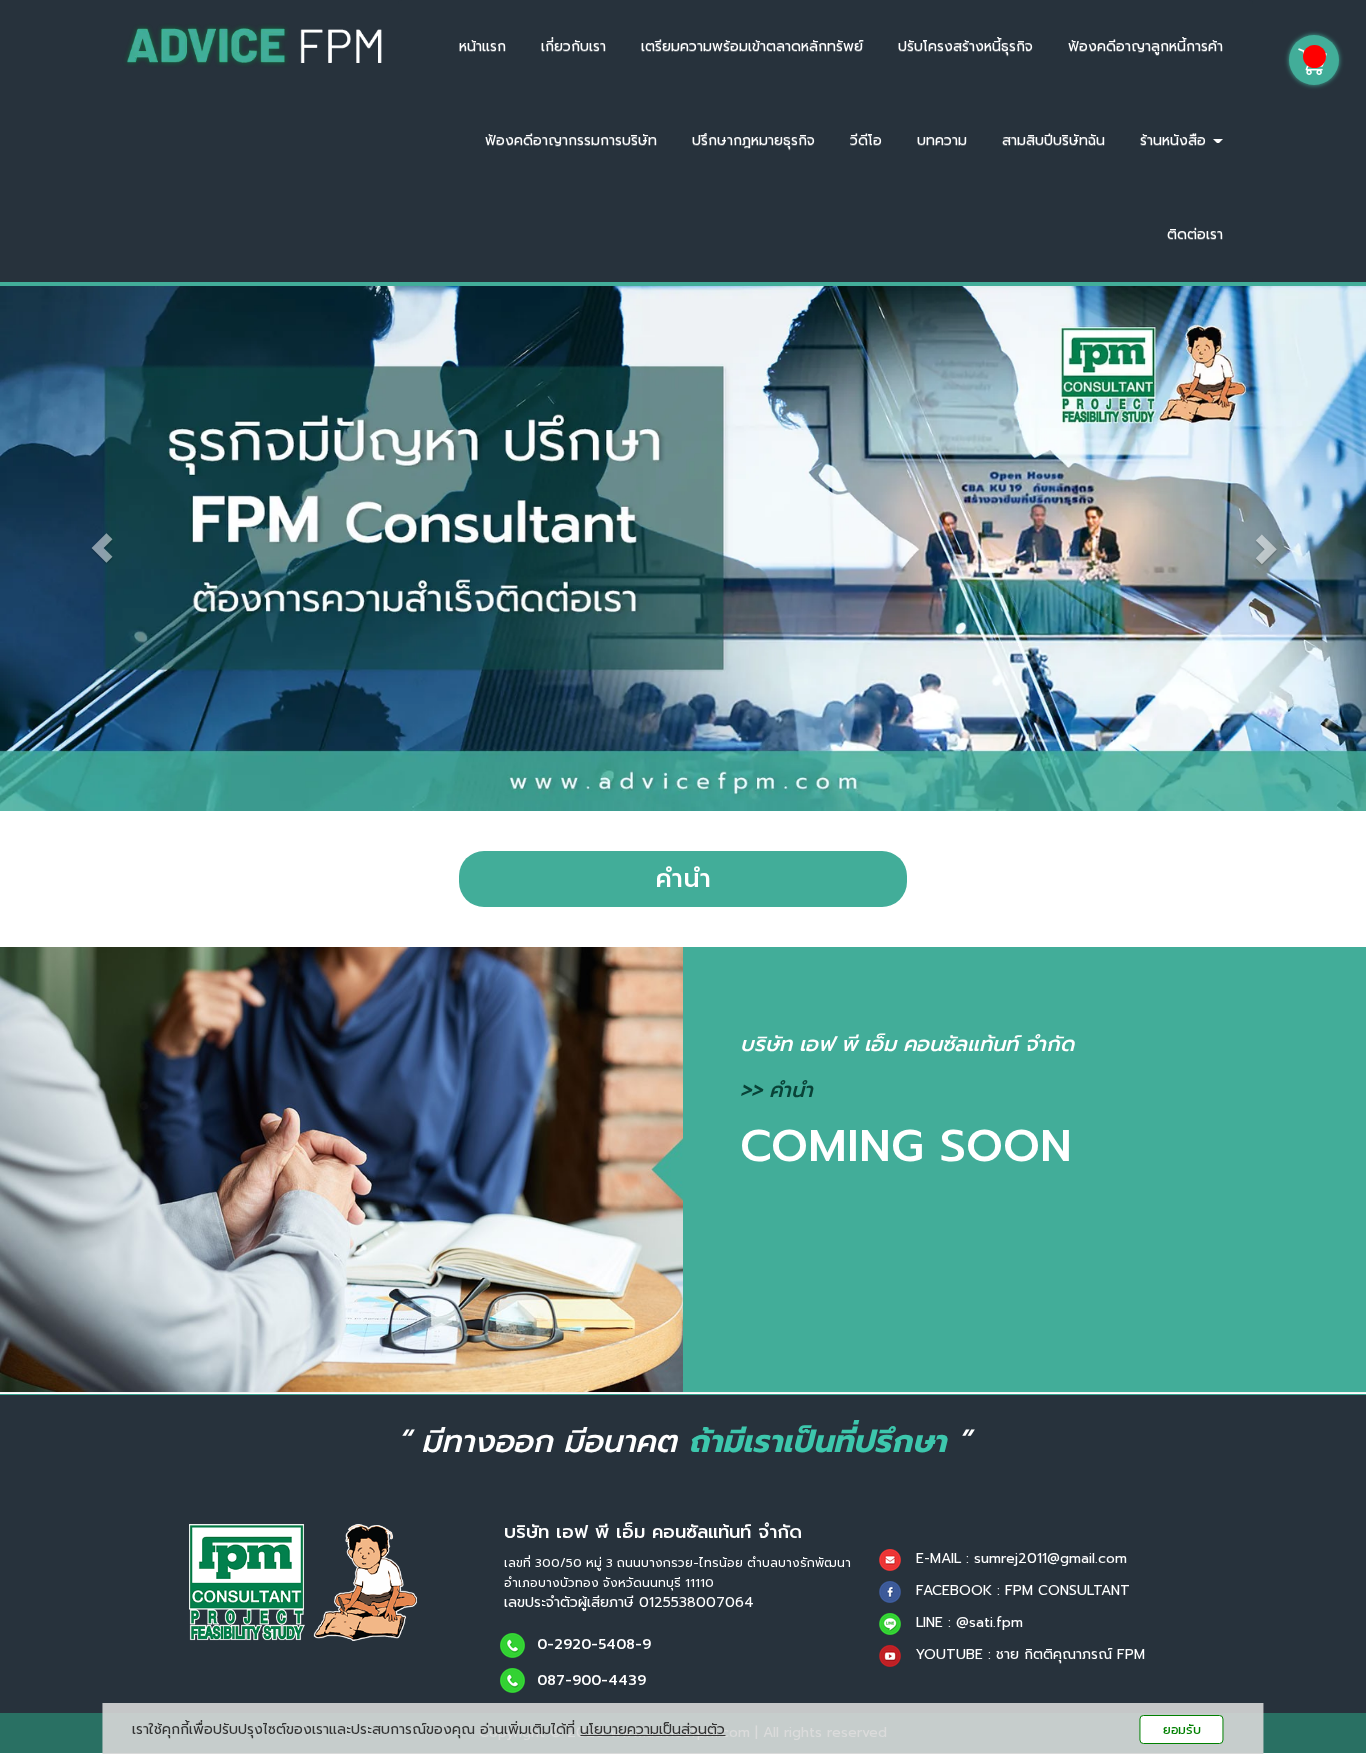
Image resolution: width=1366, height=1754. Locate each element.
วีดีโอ (866, 140)
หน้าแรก (482, 46)
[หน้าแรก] (303, 1581)
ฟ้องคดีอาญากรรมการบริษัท (571, 140)
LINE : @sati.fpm (969, 1622)
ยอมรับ (1182, 1729)
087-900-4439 (591, 1679)
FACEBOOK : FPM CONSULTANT (1023, 1590)
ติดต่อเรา (1195, 234)
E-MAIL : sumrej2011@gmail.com (1021, 1558)
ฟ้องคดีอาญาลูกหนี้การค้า (1145, 46)
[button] (102, 548)
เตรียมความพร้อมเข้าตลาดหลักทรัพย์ (752, 46)
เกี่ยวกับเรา (573, 46)
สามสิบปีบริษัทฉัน (1053, 140)
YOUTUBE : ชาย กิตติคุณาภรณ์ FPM (1030, 1654)
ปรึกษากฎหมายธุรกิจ (753, 140)
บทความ (942, 140)
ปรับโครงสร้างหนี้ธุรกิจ (965, 46)
